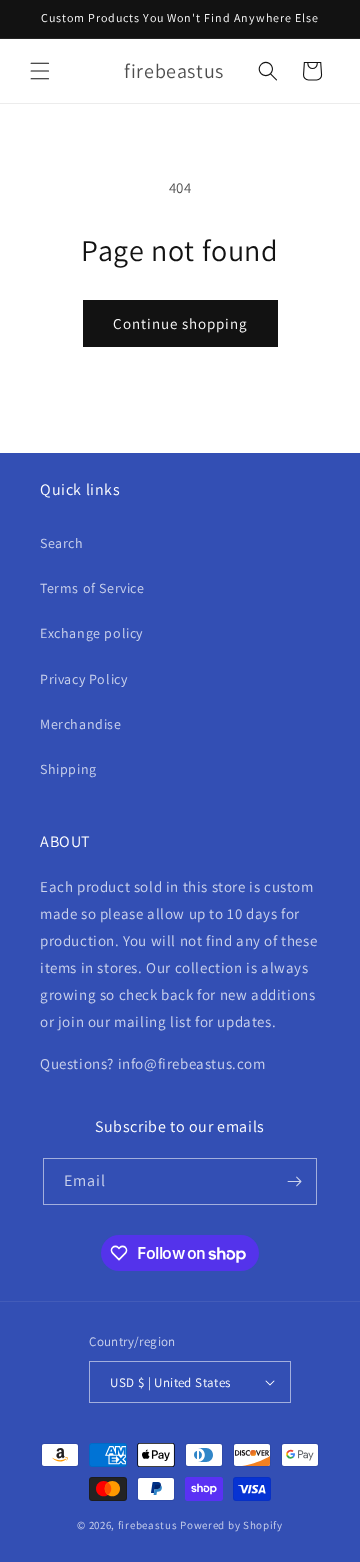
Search (62, 543)
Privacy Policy (83, 679)
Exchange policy (91, 633)
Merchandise (81, 724)
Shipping (68, 769)
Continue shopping (180, 323)
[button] (40, 71)
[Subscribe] (294, 1181)
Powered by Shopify (231, 1525)
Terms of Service (92, 588)
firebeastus (148, 1525)
